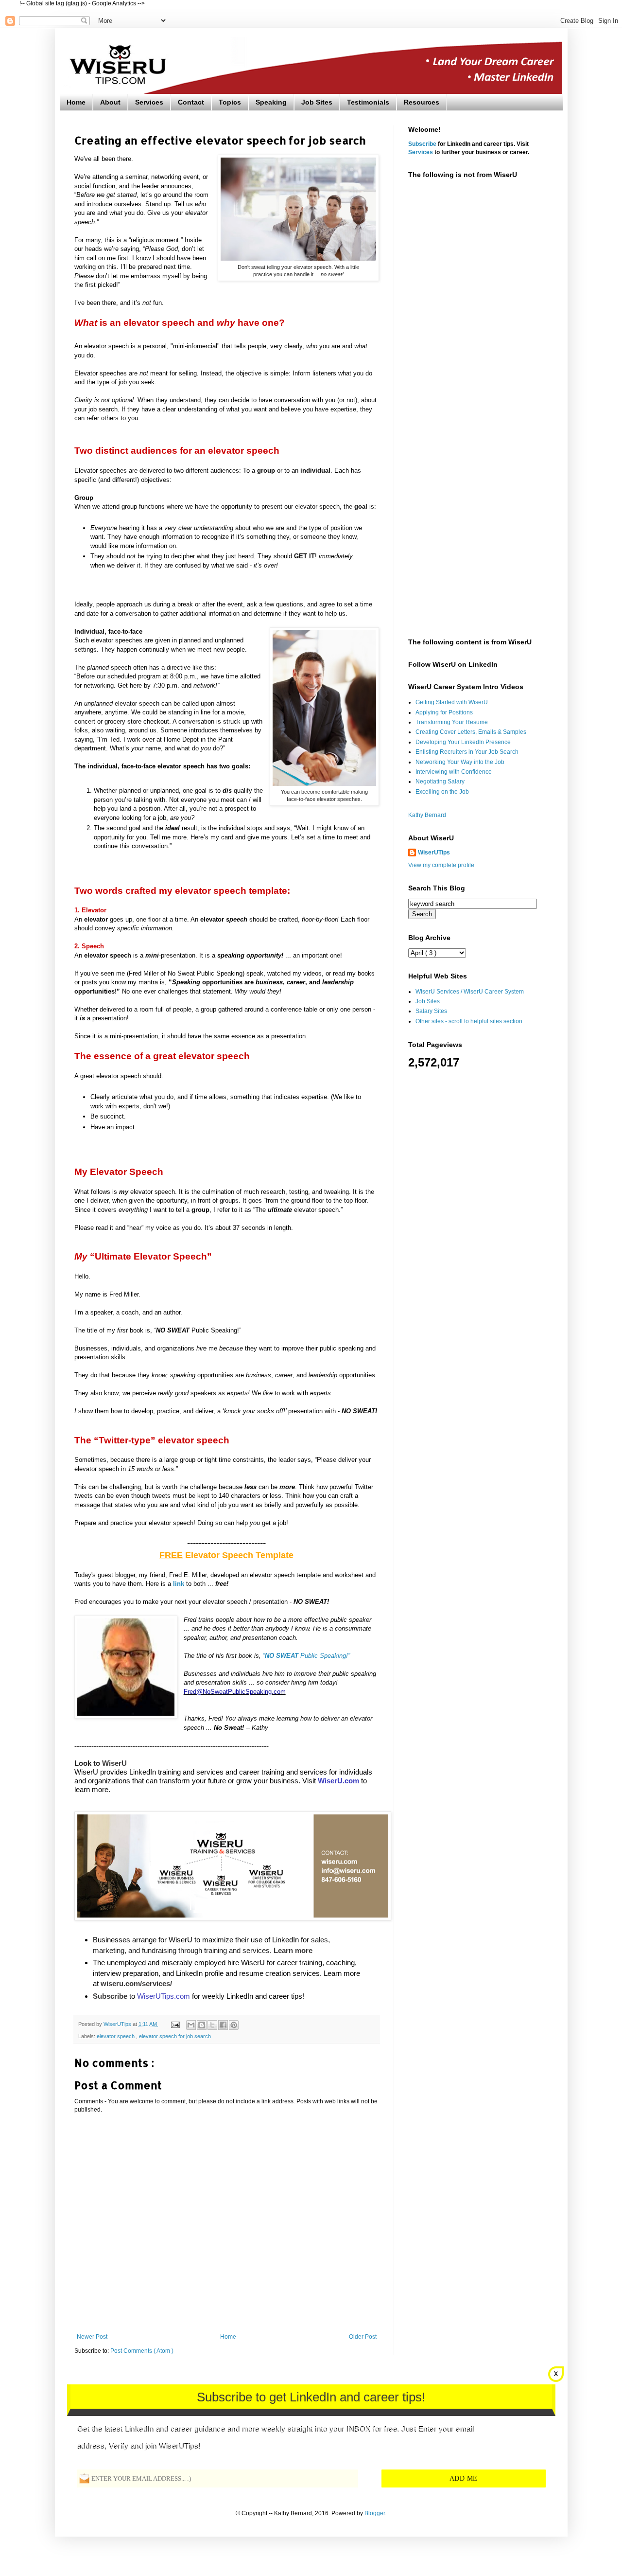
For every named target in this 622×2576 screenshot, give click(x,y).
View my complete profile (441, 865)
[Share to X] (212, 2025)
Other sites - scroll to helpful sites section (469, 1021)
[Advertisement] (478, 339)
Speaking (271, 102)
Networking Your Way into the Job (460, 762)
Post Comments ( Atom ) (142, 2351)
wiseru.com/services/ (136, 1983)
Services (149, 102)
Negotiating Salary (440, 782)
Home (76, 102)
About (110, 102)
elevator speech (116, 2036)
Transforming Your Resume (452, 722)
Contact (191, 102)
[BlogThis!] (202, 2025)
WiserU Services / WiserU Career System (470, 992)
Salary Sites (431, 1011)
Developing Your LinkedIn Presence (463, 742)
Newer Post (92, 2337)
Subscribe (422, 144)
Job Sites (317, 102)
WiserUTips (434, 853)
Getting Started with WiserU (452, 702)
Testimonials (368, 102)
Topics (230, 102)
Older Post (363, 2337)
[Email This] (191, 2025)
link (179, 1584)
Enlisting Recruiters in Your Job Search (467, 752)
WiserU (114, 1763)
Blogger (375, 2513)
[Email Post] (175, 2024)
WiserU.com (338, 1781)
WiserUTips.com (164, 1996)
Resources (422, 102)
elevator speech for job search (175, 2036)
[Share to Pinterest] (234, 2025)
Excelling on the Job (442, 792)
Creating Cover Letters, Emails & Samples (471, 732)
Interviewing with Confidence (454, 772)
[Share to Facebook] (223, 2025)
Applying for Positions (444, 712)
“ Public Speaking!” (306, 1656)
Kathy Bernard (427, 815)
